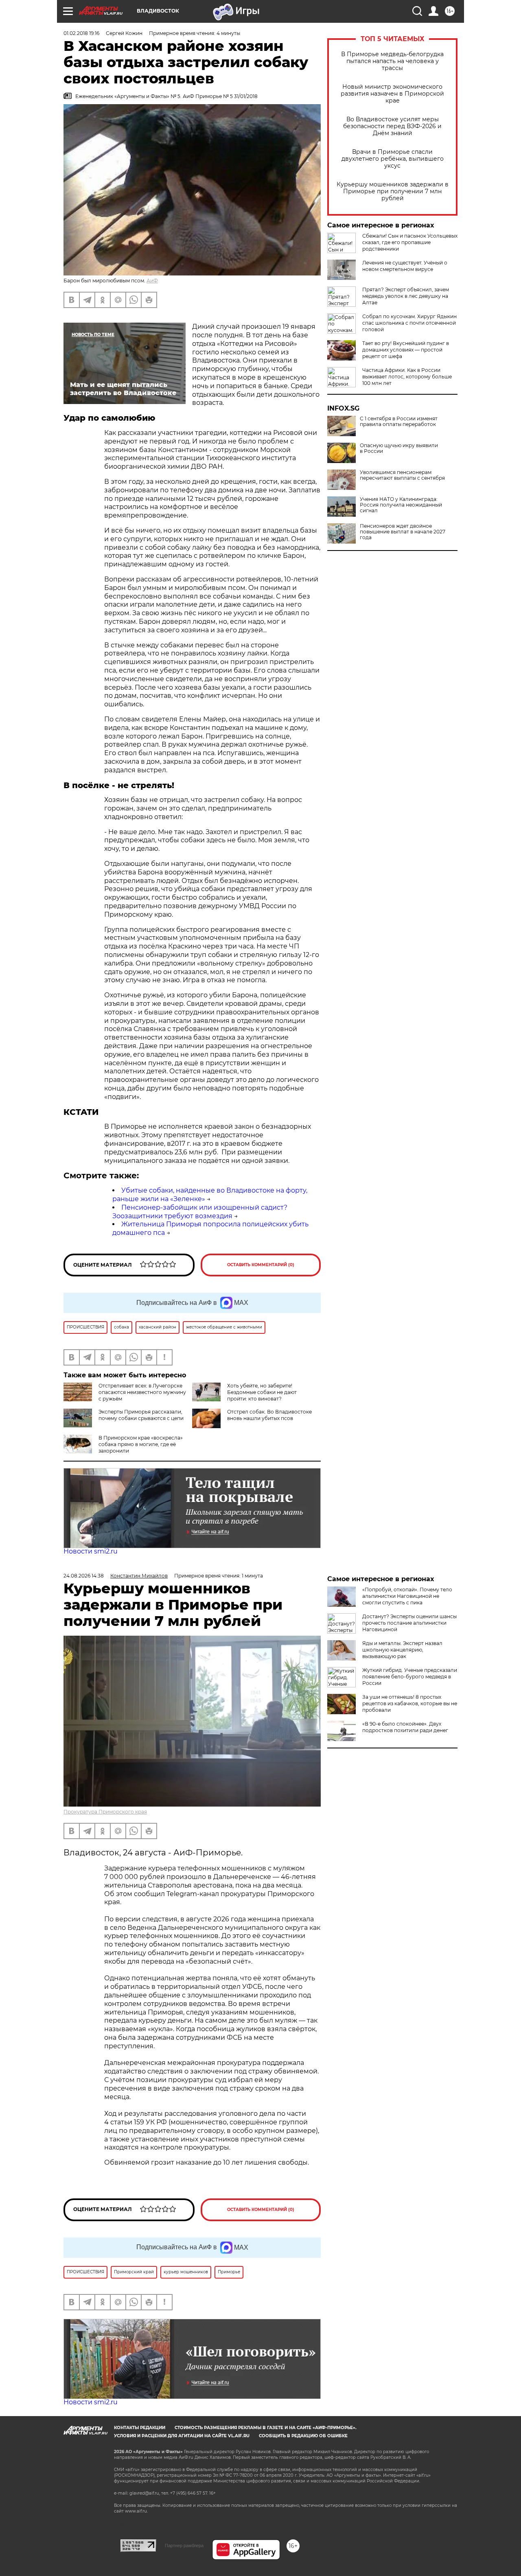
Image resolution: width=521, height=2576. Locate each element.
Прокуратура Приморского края (105, 1812)
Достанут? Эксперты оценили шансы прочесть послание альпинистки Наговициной (409, 1623)
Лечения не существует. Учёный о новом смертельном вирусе (405, 266)
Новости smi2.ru (91, 1551)
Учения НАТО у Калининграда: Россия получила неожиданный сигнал (401, 505)
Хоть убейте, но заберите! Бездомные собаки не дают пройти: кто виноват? (262, 1392)
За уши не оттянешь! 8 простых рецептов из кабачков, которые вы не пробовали (410, 1703)
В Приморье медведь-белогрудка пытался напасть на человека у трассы (392, 61)
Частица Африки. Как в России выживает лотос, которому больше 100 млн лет (407, 377)
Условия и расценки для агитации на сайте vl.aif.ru (182, 2436)
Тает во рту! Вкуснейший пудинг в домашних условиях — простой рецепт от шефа (406, 350)
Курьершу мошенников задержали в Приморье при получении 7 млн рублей (393, 191)
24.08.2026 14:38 (84, 1576)
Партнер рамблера (184, 2545)
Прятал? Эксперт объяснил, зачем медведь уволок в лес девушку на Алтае (406, 296)
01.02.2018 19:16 (81, 33)
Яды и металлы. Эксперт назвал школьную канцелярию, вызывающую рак (402, 1650)
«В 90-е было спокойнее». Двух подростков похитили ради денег (405, 1727)
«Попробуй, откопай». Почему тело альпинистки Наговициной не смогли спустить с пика (407, 1596)
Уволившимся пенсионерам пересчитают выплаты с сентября (402, 475)
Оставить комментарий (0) (261, 1265)
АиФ (152, 281)
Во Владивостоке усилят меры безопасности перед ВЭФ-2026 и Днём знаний (392, 126)
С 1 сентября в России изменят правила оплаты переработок (399, 422)
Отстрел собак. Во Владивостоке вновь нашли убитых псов (269, 1415)
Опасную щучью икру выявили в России (399, 448)
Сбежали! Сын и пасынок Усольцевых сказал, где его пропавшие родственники (410, 242)
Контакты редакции (140, 2428)
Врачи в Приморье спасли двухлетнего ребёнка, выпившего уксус (393, 159)
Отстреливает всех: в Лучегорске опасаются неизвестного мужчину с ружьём (142, 1392)
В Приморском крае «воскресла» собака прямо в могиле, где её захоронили (141, 1444)
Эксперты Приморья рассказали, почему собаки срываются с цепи (141, 1415)
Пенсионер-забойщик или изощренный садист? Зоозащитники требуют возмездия (200, 1212)
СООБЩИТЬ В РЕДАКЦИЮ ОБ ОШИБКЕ (303, 2436)
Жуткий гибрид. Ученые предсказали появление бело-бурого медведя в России (410, 1677)
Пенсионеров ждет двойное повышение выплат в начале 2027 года (403, 532)
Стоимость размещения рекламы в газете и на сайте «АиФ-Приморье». (266, 2428)
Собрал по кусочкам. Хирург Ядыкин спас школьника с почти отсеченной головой (409, 323)
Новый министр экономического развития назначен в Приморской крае (392, 94)
